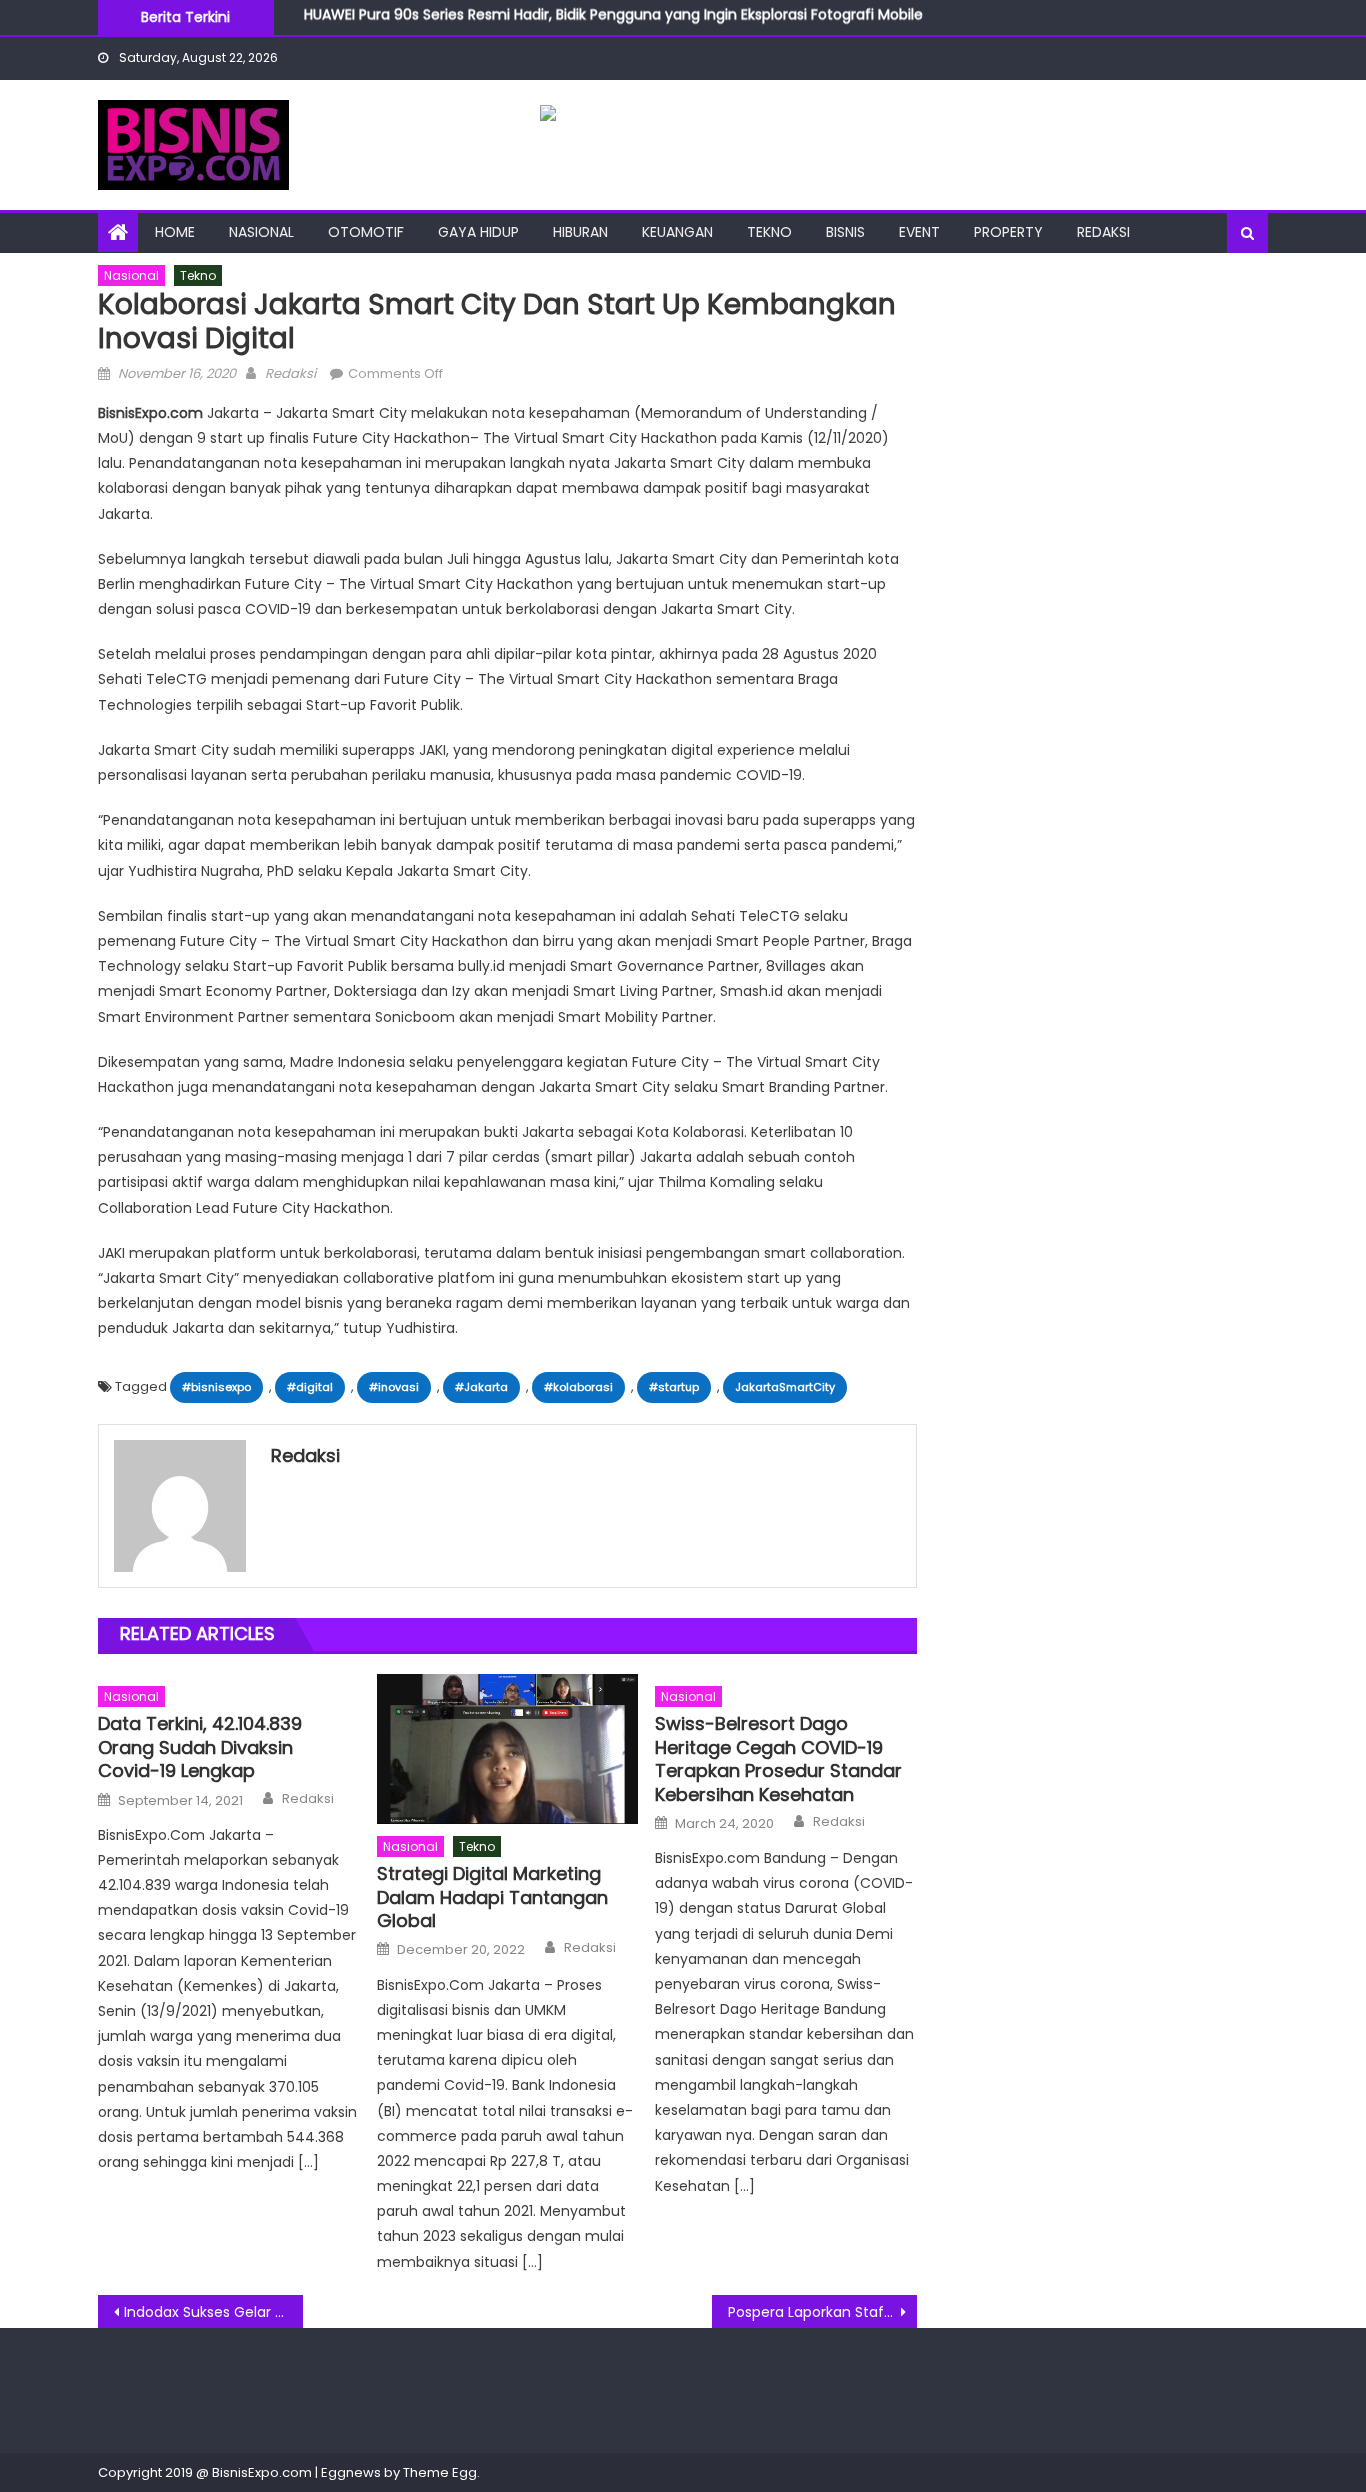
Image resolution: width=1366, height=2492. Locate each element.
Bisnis (845, 232)
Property (1008, 232)
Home (175, 232)
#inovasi (394, 1387)
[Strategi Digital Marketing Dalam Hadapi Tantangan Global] (508, 1749)
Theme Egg (440, 2472)
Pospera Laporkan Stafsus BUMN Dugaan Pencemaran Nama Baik (822, 2312)
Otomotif (366, 232)
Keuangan (677, 232)
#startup (674, 1387)
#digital (310, 1387)
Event (919, 232)
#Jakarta (481, 1387)
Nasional (261, 232)
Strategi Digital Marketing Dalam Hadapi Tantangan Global (492, 1897)
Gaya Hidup (478, 232)
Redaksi (1103, 232)
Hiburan (580, 232)
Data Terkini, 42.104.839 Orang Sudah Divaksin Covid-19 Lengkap (200, 1747)
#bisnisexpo (216, 1387)
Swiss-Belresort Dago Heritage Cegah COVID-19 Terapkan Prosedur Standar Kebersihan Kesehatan (778, 1759)
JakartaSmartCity (785, 1387)
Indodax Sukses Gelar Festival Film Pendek (213, 2312)
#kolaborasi (578, 1387)
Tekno (769, 232)
